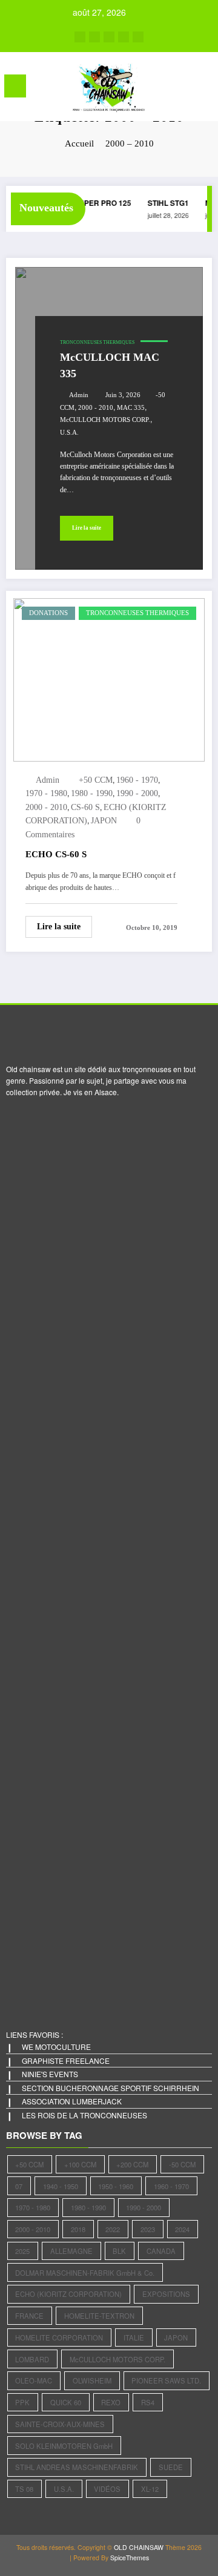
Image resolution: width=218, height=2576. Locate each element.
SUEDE (171, 2467)
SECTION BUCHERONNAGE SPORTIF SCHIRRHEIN (111, 2088)
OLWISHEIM (92, 2380)
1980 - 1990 (92, 793)
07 (19, 2186)
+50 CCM (96, 780)
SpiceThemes (130, 2558)
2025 (22, 2251)
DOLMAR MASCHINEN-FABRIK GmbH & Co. (85, 2273)
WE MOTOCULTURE (56, 2047)
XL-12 (150, 2489)
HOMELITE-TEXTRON (99, 2316)
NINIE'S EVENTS (50, 2074)
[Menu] (15, 86)
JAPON (104, 821)
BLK (119, 2251)
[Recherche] (182, 88)
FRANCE (29, 2316)
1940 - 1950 (61, 2186)
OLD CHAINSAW (139, 2547)
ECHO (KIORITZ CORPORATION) (68, 2294)
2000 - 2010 (96, 408)
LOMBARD (32, 2359)
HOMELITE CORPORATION (59, 2337)
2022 (113, 2229)
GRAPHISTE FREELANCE (66, 2060)
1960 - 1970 (137, 780)
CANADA (161, 2251)
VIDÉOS (107, 2489)
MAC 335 (131, 408)
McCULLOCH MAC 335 (110, 365)
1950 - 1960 (116, 2186)
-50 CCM (182, 2164)
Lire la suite (87, 528)
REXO (111, 2402)
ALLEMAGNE (71, 2251)
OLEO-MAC (34, 2380)
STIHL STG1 (165, 203)
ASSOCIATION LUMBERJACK (72, 2101)
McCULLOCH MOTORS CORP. (105, 420)
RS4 (148, 2402)
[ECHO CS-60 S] (109, 678)
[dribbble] (109, 37)
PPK (22, 2402)
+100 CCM (80, 2164)
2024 (182, 2229)
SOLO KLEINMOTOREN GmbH (64, 2446)
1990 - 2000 (137, 793)
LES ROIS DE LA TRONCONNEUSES (84, 2115)
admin (79, 395)
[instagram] (124, 37)
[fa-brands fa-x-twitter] (94, 37)
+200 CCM (132, 2164)
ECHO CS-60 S (56, 854)
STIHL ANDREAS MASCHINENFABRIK (77, 2467)
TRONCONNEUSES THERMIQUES (97, 342)
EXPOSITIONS (166, 2294)
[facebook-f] (80, 37)
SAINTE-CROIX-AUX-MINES (60, 2424)
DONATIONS (48, 613)
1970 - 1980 (46, 793)
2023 (148, 2229)
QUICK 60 (66, 2402)
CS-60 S (85, 807)
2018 (78, 2229)
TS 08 (24, 2489)
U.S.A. (69, 433)
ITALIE (134, 2337)
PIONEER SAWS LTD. (166, 2380)
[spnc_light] (203, 89)
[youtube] (138, 37)
